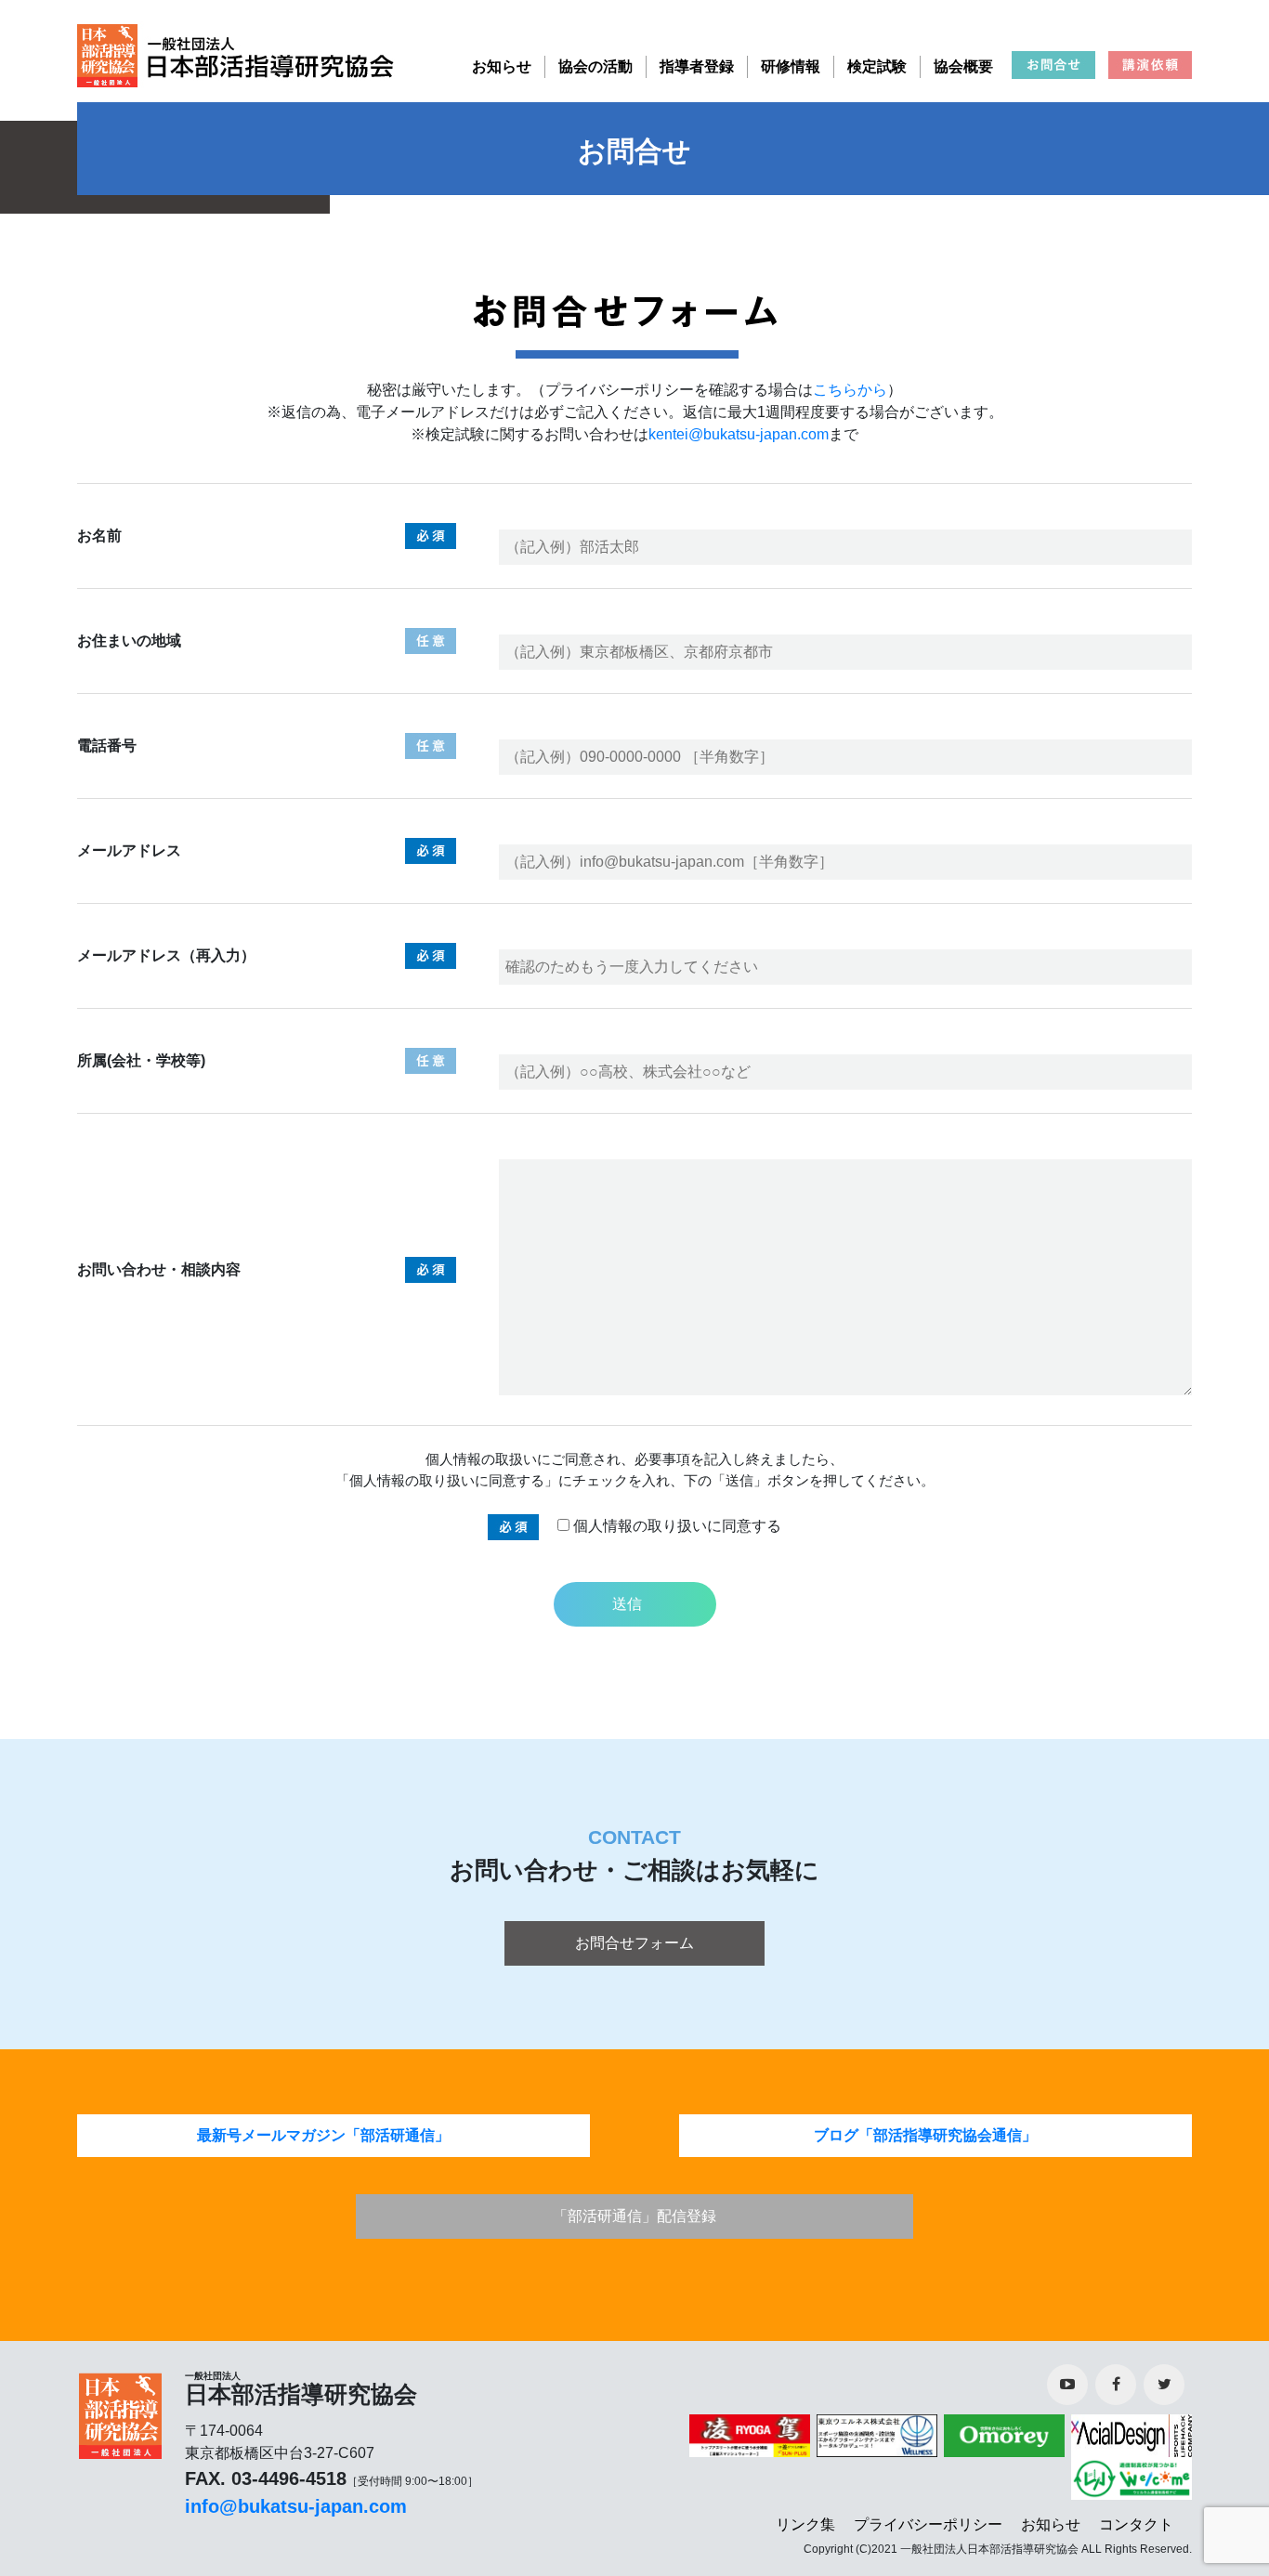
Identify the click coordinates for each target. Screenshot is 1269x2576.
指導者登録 (697, 66)
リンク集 (805, 2524)
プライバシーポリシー (928, 2524)
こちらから (850, 390)
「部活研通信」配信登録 (634, 2216)
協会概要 (963, 66)
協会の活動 (595, 66)
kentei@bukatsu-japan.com (739, 434)
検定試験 (877, 66)
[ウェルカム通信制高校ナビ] (1128, 2477)
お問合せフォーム (634, 1943)
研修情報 (791, 66)
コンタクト (1136, 2524)
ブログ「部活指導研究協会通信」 (925, 2135)
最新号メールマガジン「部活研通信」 (323, 2135)
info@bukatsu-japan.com (296, 2506)
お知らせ (502, 66)
